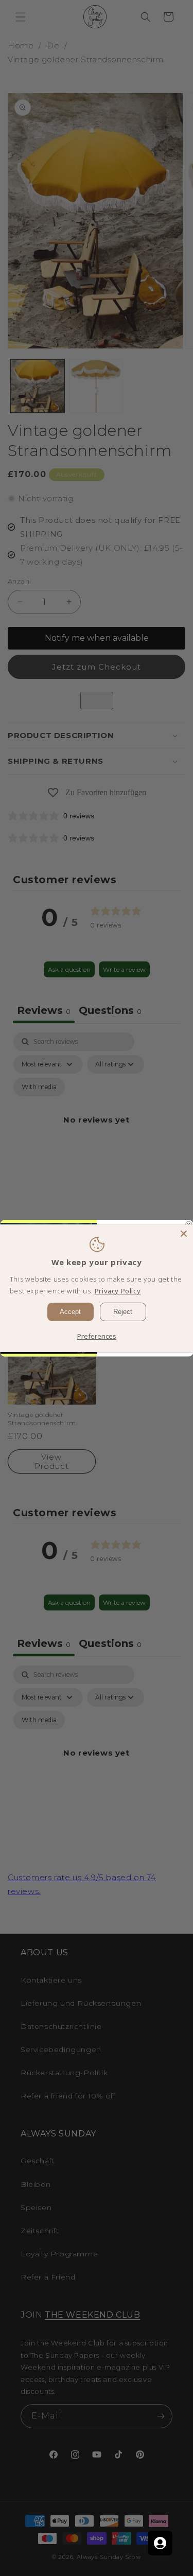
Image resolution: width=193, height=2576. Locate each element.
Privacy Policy (118, 1291)
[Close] (184, 1233)
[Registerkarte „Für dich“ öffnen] (160, 2543)
